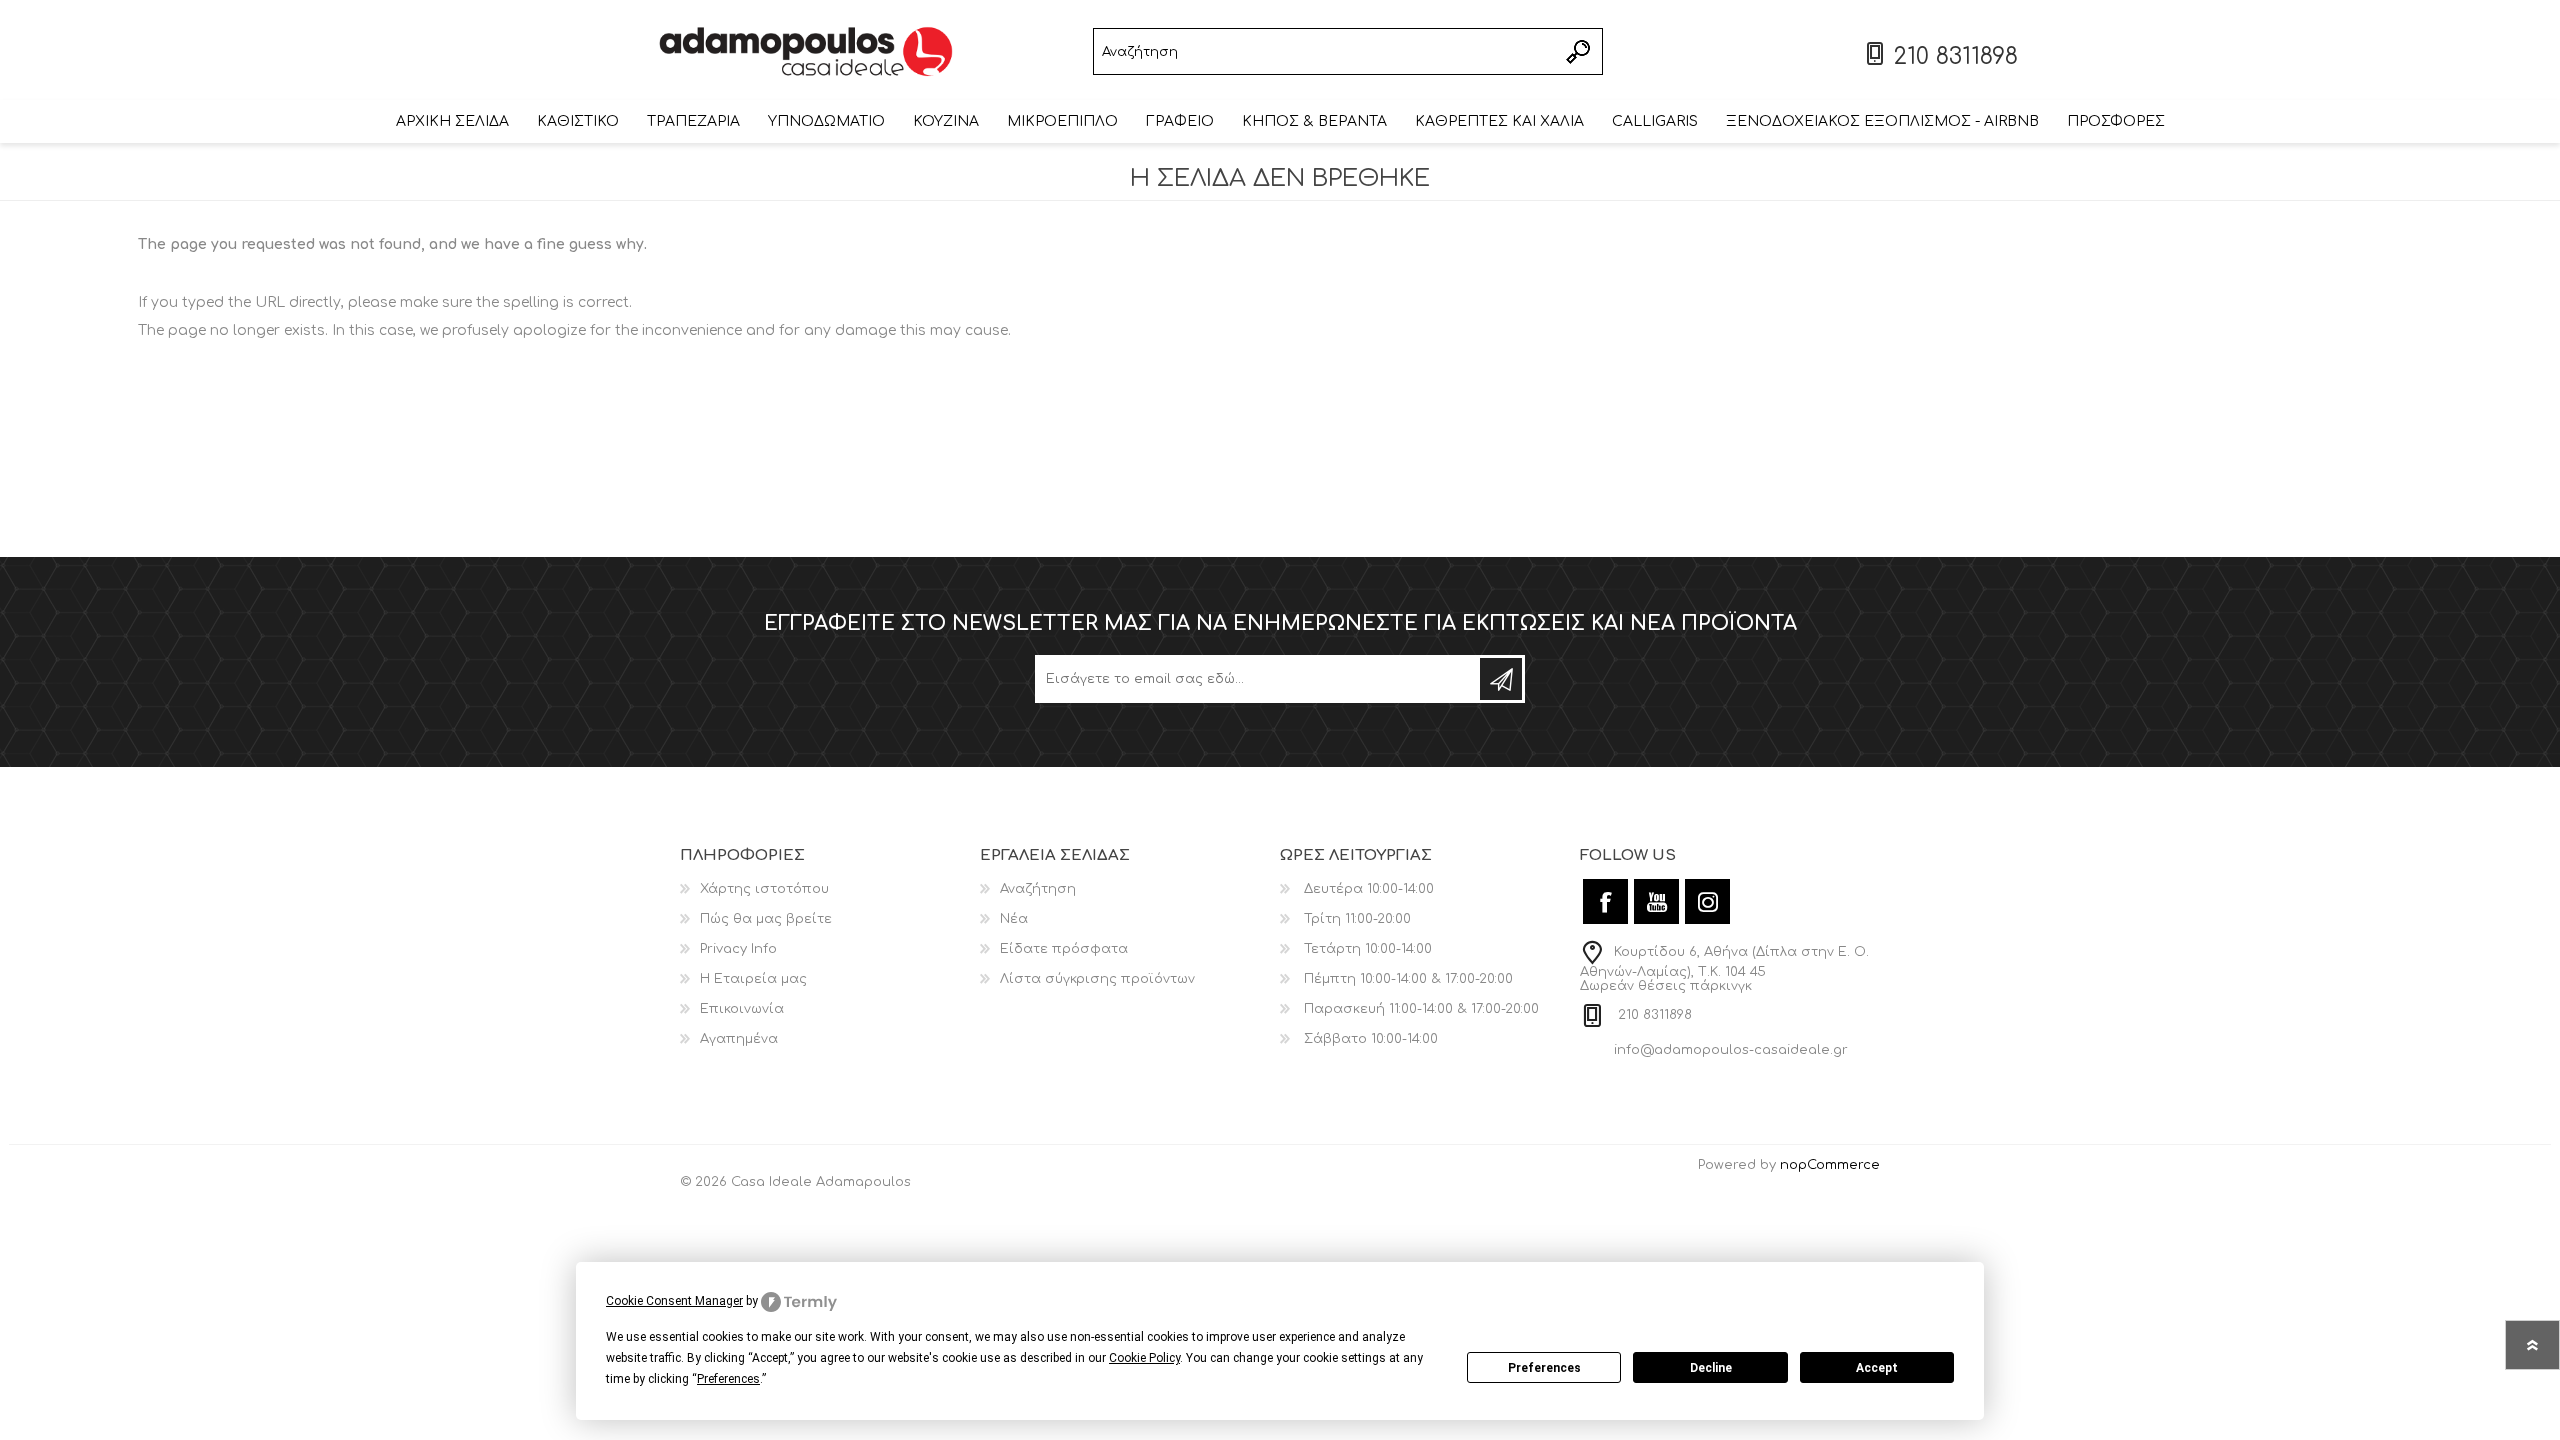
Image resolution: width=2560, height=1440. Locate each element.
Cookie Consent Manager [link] (674, 1301)
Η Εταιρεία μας (753, 979)
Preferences (1544, 1368)
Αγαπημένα (739, 1039)
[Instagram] (1707, 901)
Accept (1877, 1368)
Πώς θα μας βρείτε (766, 919)
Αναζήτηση (1579, 51)
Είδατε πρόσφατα (1064, 949)
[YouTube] (1656, 901)
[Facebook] (1605, 901)
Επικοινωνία (742, 1009)
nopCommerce (1830, 1165)
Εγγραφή (1501, 679)
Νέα (1014, 919)
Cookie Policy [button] (1144, 1358)
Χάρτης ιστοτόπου (764, 889)
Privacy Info (738, 949)
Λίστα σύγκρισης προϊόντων (1097, 979)
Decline (1711, 1368)
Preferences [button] (728, 1379)
